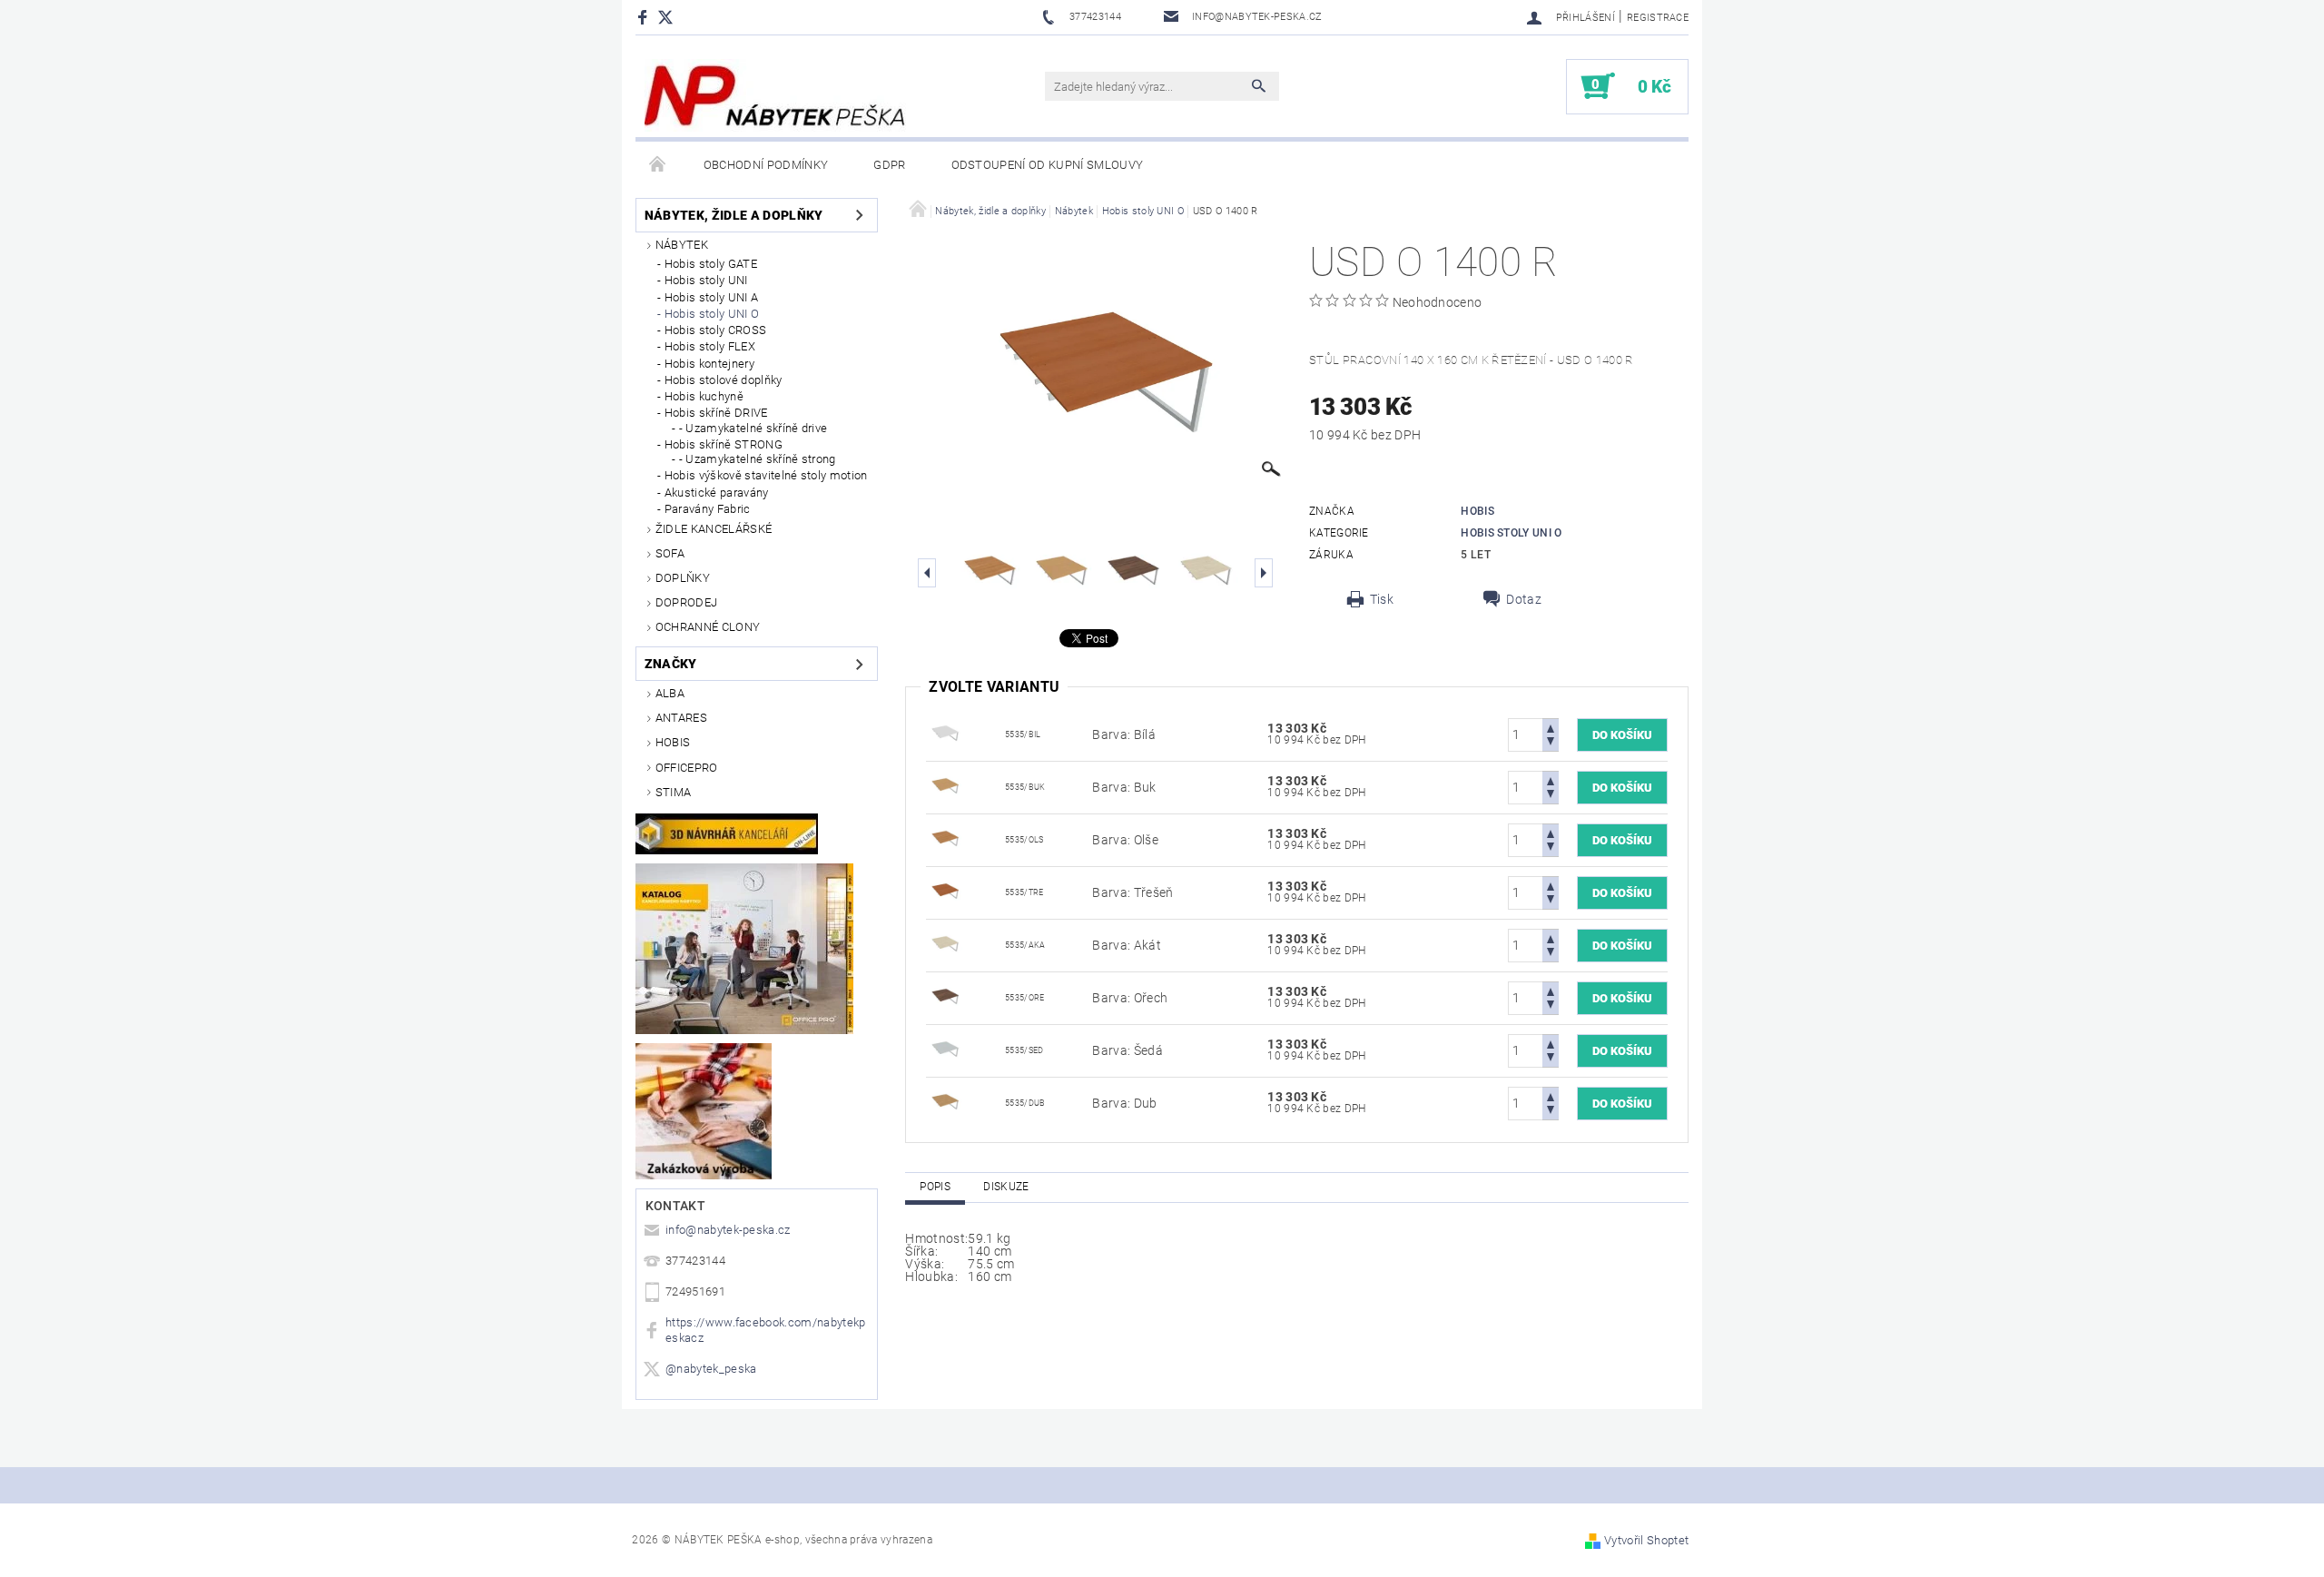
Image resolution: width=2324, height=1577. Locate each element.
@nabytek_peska (711, 1369)
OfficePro (687, 768)
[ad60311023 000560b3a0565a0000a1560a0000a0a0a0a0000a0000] (944, 1102)
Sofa (670, 553)
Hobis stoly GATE (711, 264)
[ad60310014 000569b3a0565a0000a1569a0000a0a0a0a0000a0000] (944, 1050)
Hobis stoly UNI (706, 280)
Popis (935, 1187)
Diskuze (1006, 1187)
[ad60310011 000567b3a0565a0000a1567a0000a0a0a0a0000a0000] (944, 734)
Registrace (1658, 18)
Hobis (673, 742)
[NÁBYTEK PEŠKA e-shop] (775, 95)
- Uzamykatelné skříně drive (753, 428)
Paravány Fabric (708, 509)
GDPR (889, 165)
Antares (681, 718)
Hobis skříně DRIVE (716, 413)
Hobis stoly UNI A (711, 297)
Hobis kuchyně (704, 396)
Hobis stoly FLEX (710, 346)
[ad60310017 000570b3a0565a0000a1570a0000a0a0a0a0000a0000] (944, 944)
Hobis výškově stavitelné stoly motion (766, 475)
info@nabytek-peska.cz (728, 1230)
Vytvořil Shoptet (1646, 1540)
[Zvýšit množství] (1551, 727)
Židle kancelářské (714, 529)
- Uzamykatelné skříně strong (758, 459)
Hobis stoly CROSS (715, 330)
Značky (671, 664)
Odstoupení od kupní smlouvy (1048, 165)
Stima (674, 792)
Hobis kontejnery (709, 364)
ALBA (670, 693)
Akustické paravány (717, 493)
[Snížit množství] (1551, 743)
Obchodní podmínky (766, 165)
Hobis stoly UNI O (712, 314)
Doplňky (683, 578)
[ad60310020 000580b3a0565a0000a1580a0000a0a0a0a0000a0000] (944, 997)
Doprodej (687, 602)
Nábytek (682, 245)
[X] (675, 17)
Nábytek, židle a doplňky (734, 215)
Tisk (1382, 599)
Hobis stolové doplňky (724, 380)
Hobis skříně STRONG (724, 444)
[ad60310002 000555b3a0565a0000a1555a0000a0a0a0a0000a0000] (944, 839)
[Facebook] (645, 17)
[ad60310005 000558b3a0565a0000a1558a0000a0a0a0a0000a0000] (944, 892)
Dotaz (1524, 599)
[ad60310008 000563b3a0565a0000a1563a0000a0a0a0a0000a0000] (944, 786)
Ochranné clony (708, 627)
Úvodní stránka (658, 165)
